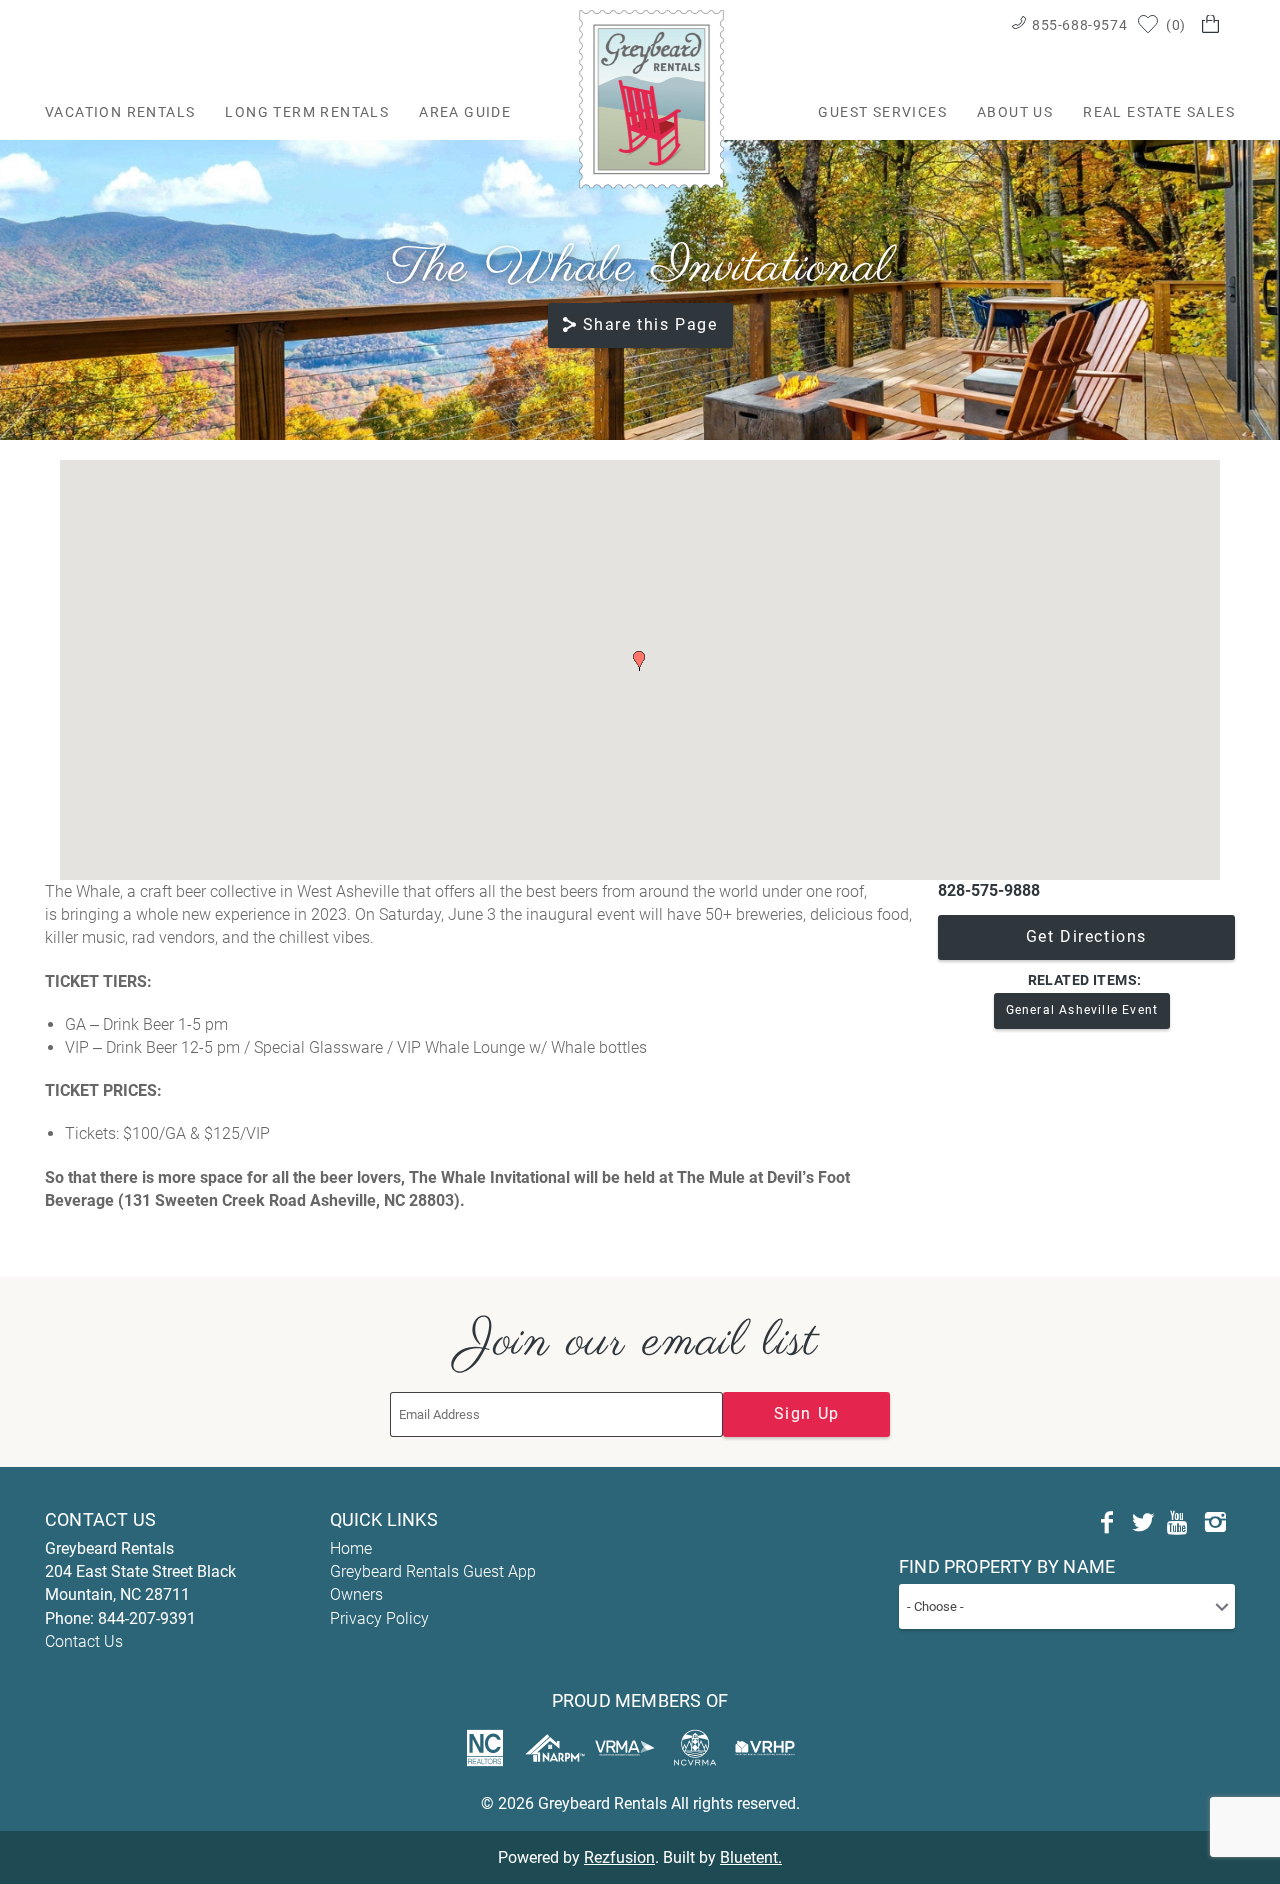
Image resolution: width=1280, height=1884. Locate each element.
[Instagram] (1215, 1523)
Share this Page (650, 324)
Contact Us (84, 1641)
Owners (356, 1594)
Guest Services (882, 112)
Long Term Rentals (307, 112)
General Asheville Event (1082, 1010)
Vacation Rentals (120, 112)
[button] (639, 661)
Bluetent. (751, 1857)
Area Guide (465, 112)
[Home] (651, 98)
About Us (1015, 112)
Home (351, 1548)
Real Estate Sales (1159, 112)
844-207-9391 (147, 1618)
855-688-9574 (1079, 25)
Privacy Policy (379, 1618)
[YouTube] (1179, 1523)
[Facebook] (1107, 1523)
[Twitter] (1143, 1523)
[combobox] (1067, 1606)
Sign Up (807, 1413)
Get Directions (1086, 936)
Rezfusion (619, 1857)
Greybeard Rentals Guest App (433, 1571)
